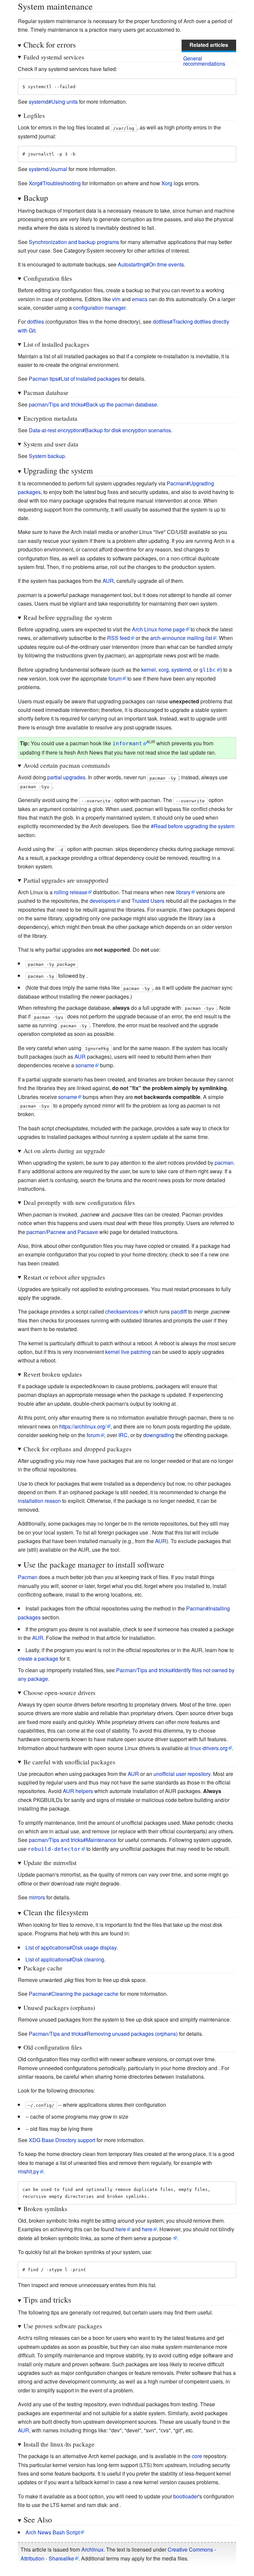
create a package (38, 1659)
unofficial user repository (182, 1774)
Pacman (28, 1577)
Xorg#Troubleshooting (55, 183)
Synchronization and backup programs (74, 242)
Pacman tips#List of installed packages (74, 379)
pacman (224, 1163)
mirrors (37, 1897)
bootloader (186, 2496)
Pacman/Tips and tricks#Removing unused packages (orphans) (103, 2034)
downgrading (159, 1435)
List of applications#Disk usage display (71, 1947)
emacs (140, 299)
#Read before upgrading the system (193, 826)
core (197, 2456)
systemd (181, 670)
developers (103, 901)
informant (127, 743)
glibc (208, 670)
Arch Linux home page (158, 629)
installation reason (39, 1501)
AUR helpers (78, 1791)
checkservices (122, 1311)
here (121, 2229)
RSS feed (119, 638)
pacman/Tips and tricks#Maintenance (73, 1840)
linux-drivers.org (209, 1748)
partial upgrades (66, 777)
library (183, 892)
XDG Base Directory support (62, 2140)
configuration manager (99, 308)
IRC (123, 1435)
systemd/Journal (48, 169)
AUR (108, 581)
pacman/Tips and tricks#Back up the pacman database (93, 404)
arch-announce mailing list (181, 638)
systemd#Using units (53, 102)
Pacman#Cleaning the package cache (74, 1994)
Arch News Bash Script (53, 2532)
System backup (47, 456)
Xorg (167, 183)
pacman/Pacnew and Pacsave (62, 1232)
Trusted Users (148, 901)
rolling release (71, 892)
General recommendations (204, 61)
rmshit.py (28, 2171)
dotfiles (36, 321)
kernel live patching (128, 1352)
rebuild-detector (54, 1849)
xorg (164, 670)
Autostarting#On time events (151, 264)
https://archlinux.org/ (83, 1426)
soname (85, 1065)
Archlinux (92, 2549)
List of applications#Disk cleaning (65, 1959)
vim (116, 299)
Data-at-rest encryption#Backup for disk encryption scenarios (100, 430)
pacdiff (179, 1311)
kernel (148, 670)
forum (115, 678)
